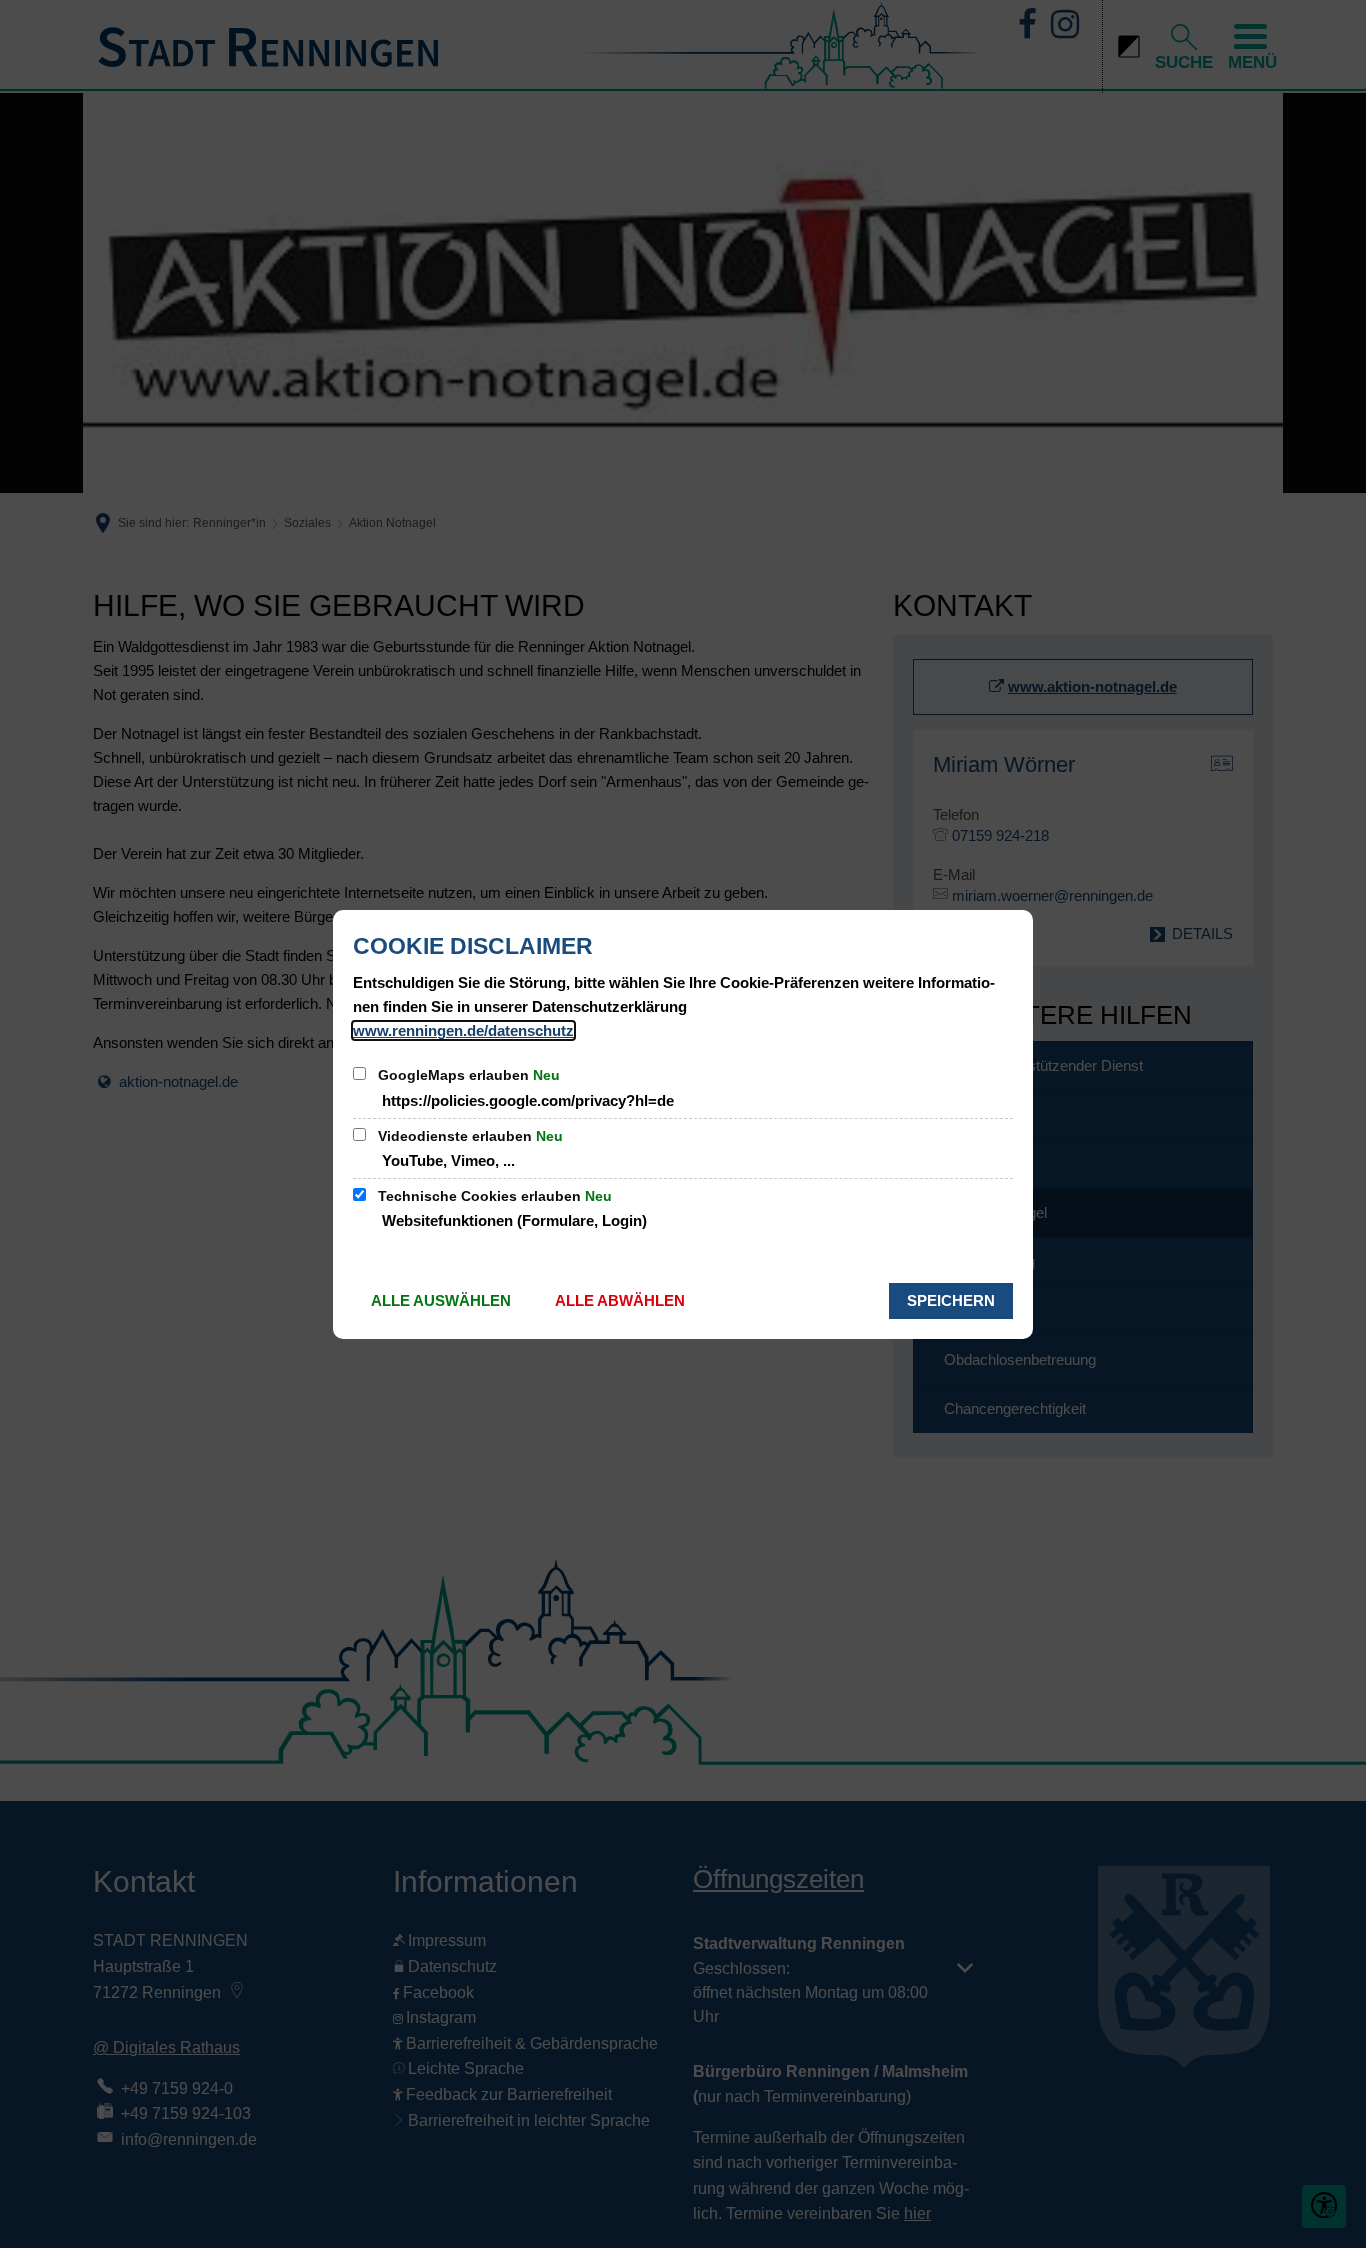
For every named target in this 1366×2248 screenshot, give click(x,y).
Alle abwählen (620, 1300)
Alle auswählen (441, 1300)
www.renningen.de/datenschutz (463, 1030)
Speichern (951, 1300)
